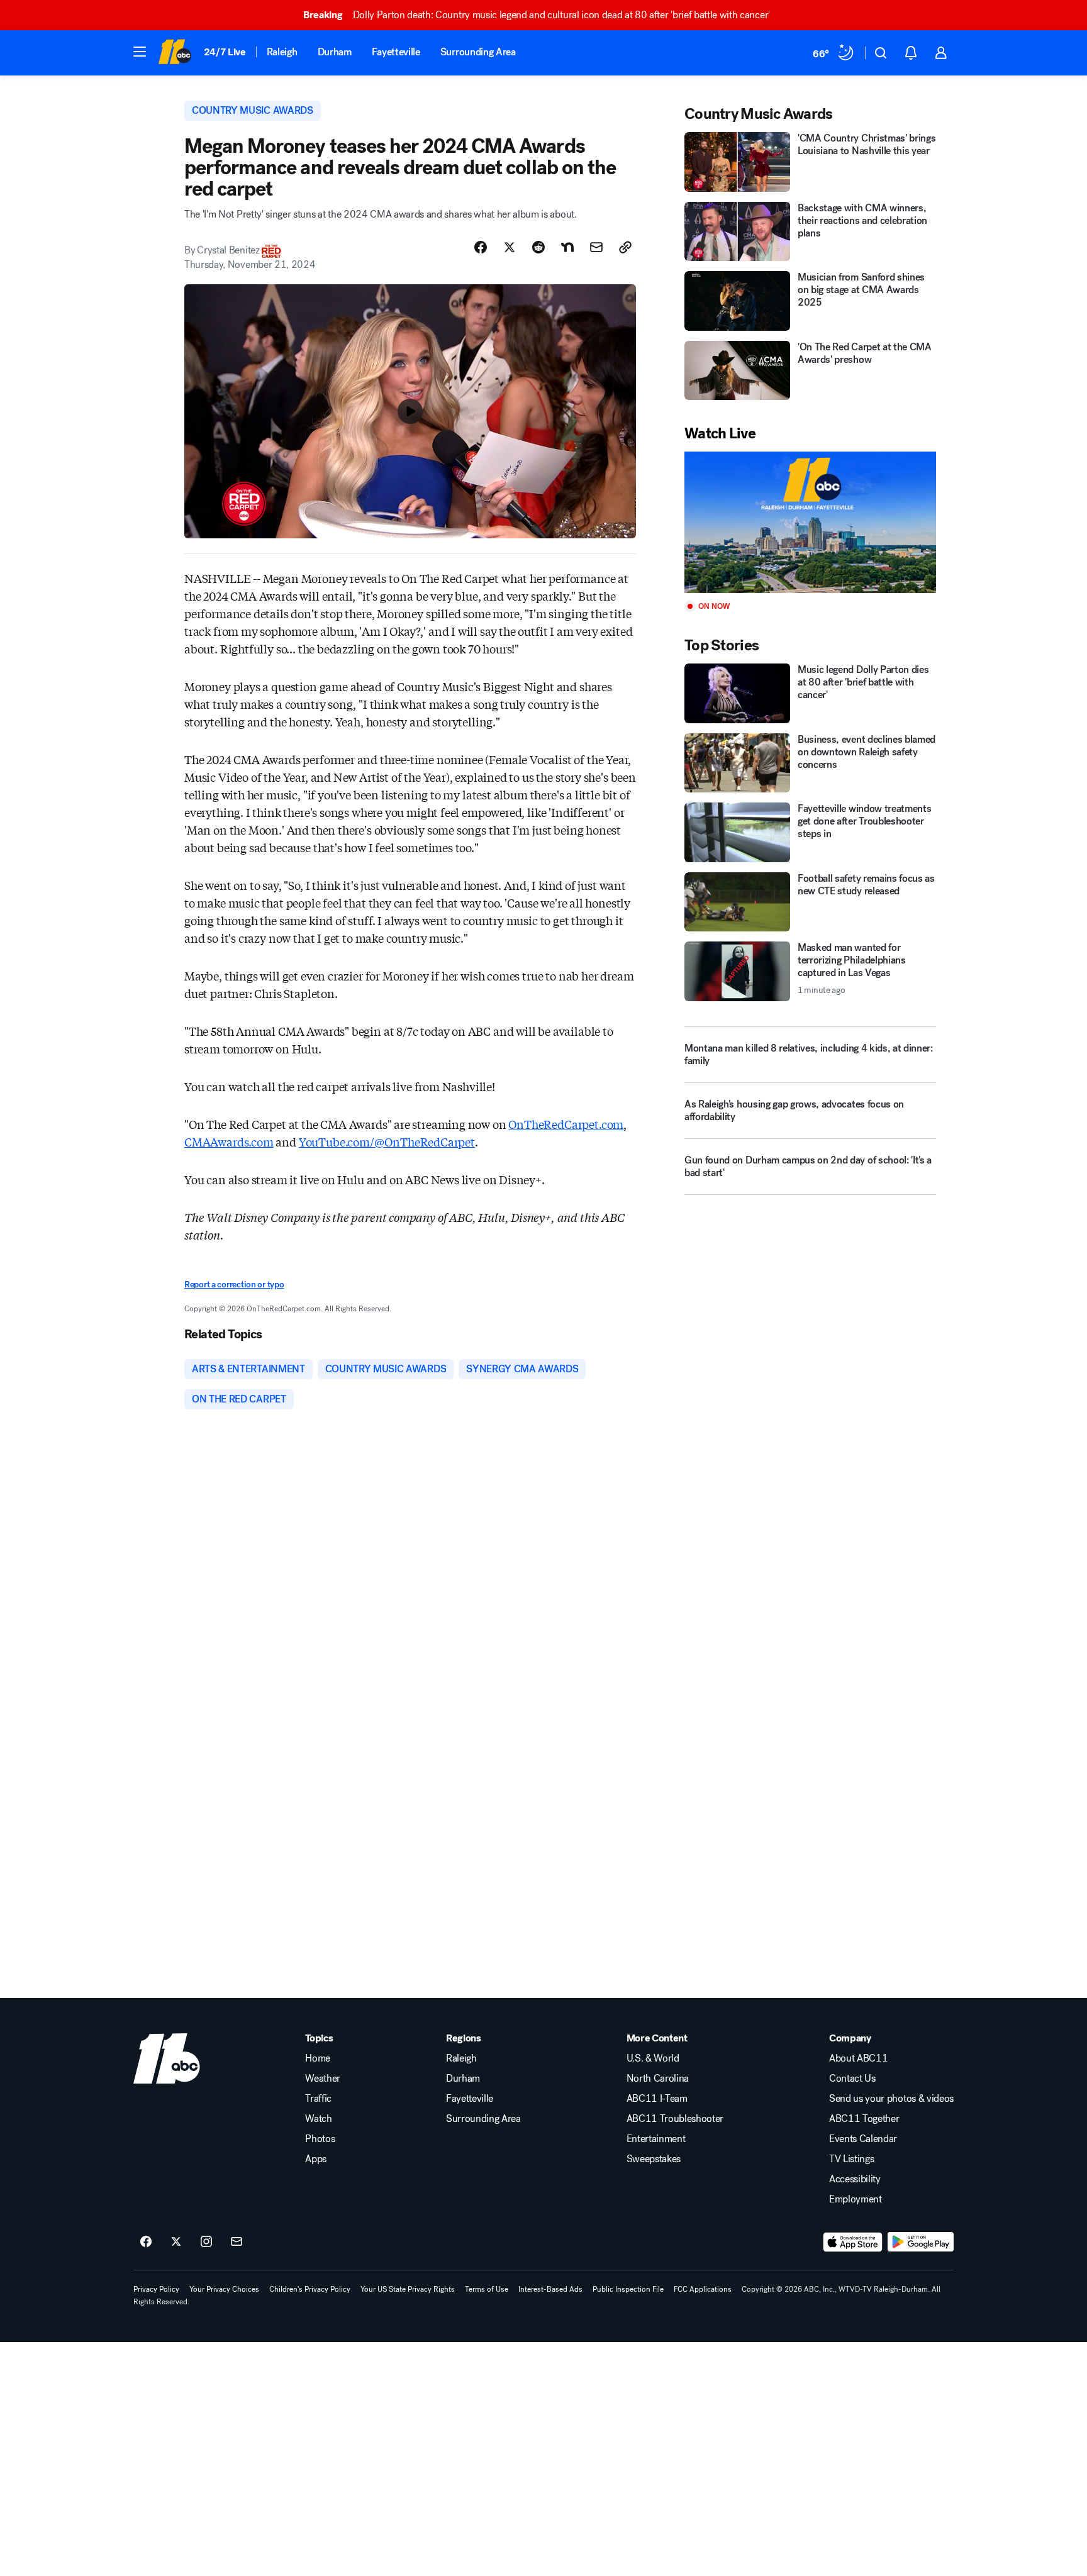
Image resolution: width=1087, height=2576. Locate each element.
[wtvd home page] (167, 2058)
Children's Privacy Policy (310, 2289)
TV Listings (851, 2159)
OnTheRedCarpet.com (566, 1124)
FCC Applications (703, 2289)
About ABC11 (858, 2058)
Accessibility (855, 2179)
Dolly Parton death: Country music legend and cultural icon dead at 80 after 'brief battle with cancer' (537, 15)
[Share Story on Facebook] (481, 247)
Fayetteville (396, 52)
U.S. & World (653, 2058)
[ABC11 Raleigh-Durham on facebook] (146, 2242)
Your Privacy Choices (224, 2289)
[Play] (810, 522)
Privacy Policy (156, 2289)
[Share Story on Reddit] (538, 247)
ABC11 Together (864, 2119)
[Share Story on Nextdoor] (567, 247)
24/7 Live (225, 52)
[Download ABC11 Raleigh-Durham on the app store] (853, 2242)
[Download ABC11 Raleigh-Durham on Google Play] (921, 2242)
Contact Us (852, 2079)
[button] (140, 52)
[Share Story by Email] (596, 247)
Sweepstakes (654, 2159)
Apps (316, 2159)
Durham (335, 52)
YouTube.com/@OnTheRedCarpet (387, 1141)
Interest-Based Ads (550, 2289)
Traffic (318, 2099)
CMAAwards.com (229, 1141)
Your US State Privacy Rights (408, 2289)
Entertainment (656, 2139)
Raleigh (282, 52)
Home (318, 2058)
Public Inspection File (628, 2289)
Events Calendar (863, 2139)
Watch (318, 2119)
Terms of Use (487, 2289)
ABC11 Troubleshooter (675, 2119)
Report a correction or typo (234, 1285)
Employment (856, 2199)
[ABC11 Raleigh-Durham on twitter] (176, 2242)
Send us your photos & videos (891, 2099)
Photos (320, 2139)
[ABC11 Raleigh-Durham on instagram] (206, 2242)
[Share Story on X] (510, 247)
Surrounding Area (478, 52)
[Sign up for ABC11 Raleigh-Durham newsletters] (237, 2242)
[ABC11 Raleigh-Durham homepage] (175, 53)
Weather (323, 2079)
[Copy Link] (625, 247)
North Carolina (658, 2079)
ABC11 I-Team (657, 2099)
